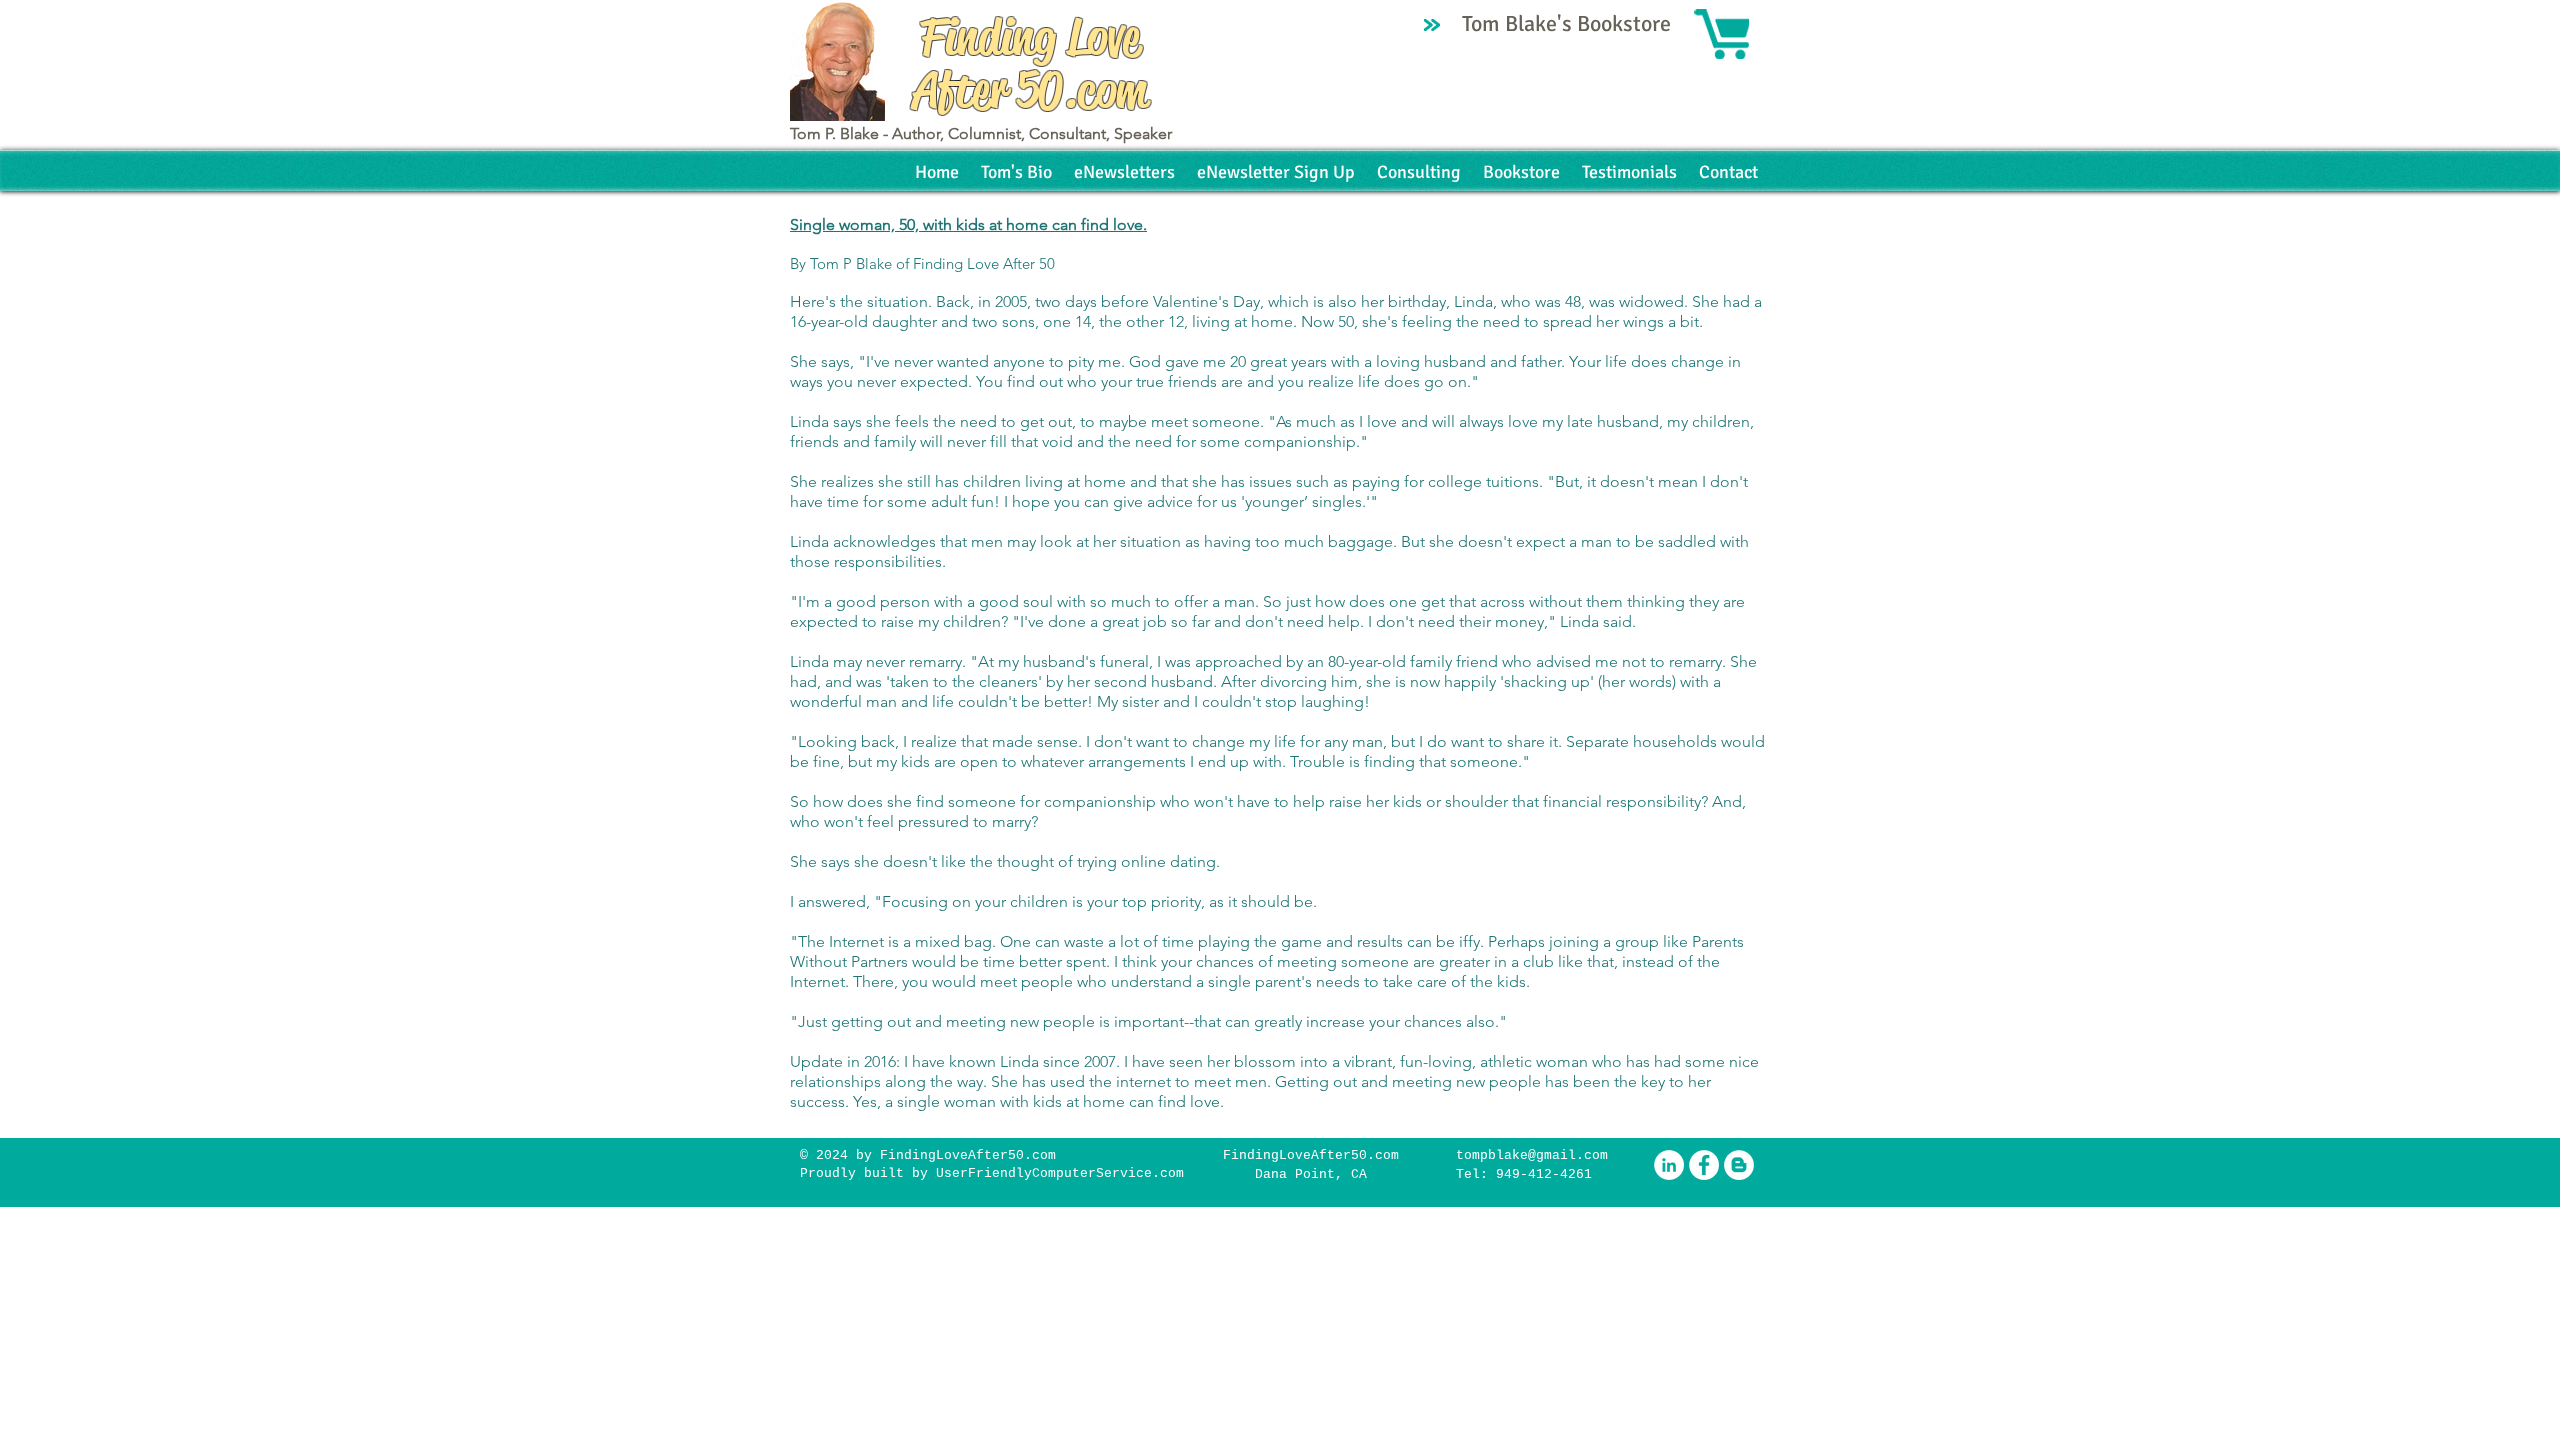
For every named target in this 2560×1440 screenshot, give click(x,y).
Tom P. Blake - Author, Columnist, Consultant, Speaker (981, 133)
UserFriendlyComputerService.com (1060, 1173)
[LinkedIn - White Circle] (1669, 1165)
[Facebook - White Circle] (1704, 1165)
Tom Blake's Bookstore (1569, 23)
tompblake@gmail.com (1532, 1155)
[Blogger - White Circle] (1739, 1165)
